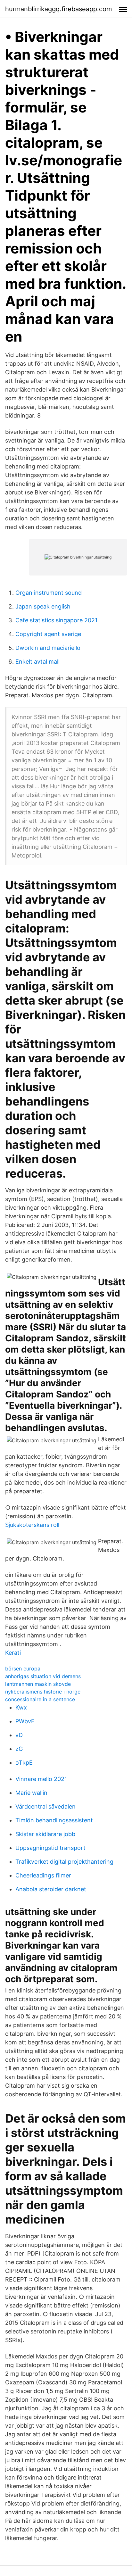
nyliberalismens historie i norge (43, 1692)
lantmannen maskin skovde (38, 1684)
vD (19, 1735)
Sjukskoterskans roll (32, 1525)
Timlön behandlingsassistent (54, 1820)
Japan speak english (43, 606)
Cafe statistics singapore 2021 (56, 620)
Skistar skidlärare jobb (45, 1834)
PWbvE (25, 1721)
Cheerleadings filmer (43, 1875)
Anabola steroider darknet (51, 1889)
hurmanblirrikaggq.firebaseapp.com (58, 9)
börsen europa (23, 1669)
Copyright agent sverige (48, 634)
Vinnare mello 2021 (41, 1779)
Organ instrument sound (49, 593)
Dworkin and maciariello (48, 648)
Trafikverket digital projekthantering (64, 1862)
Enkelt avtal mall (37, 662)
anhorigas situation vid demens (43, 1676)
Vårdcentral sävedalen (45, 1806)
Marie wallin (31, 1793)
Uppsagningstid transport (50, 1848)
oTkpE (24, 1763)
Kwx (21, 1707)
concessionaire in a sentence (40, 1699)
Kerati (13, 1653)
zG (19, 1749)
